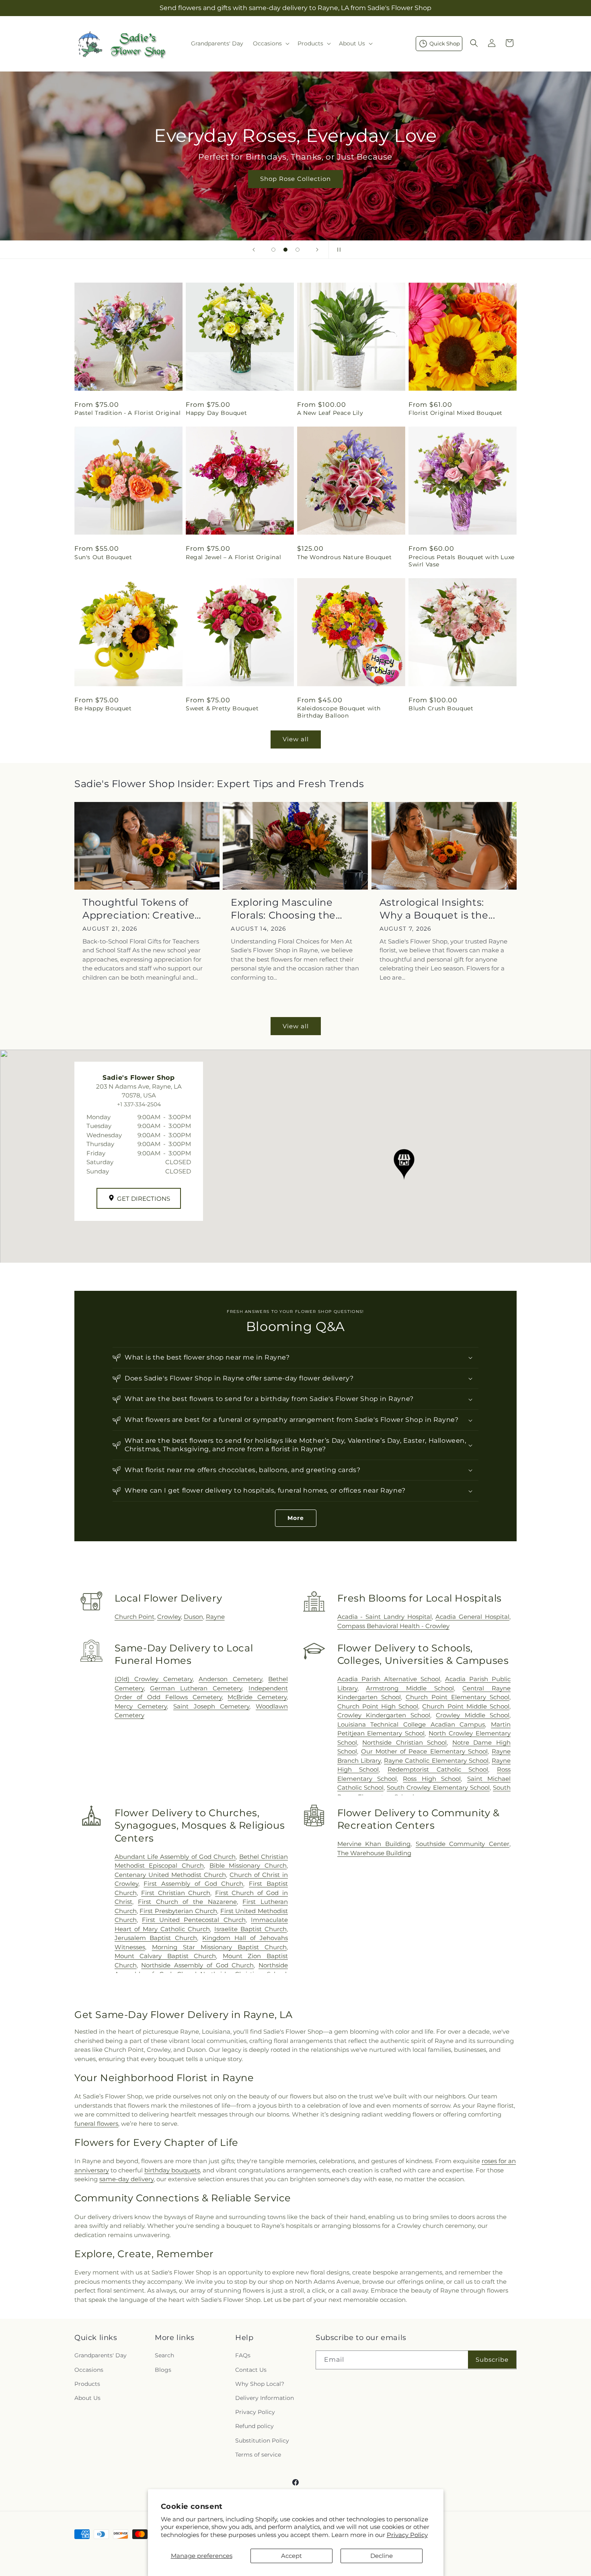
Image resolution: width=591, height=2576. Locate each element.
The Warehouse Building (374, 1853)
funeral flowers (96, 2124)
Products (87, 2384)
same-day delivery (126, 2179)
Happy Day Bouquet (216, 413)
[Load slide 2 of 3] (285, 250)
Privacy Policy (407, 2535)
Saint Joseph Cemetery (211, 1706)
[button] (270, 43)
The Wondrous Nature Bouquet (344, 557)
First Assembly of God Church (193, 1884)
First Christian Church (176, 1893)
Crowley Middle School (473, 1715)
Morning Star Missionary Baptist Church (219, 1947)
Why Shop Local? (260, 2384)
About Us (87, 2398)
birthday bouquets (172, 2170)
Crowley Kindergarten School (384, 1715)
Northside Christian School (404, 1742)
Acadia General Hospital (472, 1617)
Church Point (134, 1617)
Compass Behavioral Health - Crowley (393, 1626)
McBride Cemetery (257, 1697)
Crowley (169, 1617)
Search (164, 2356)
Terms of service (258, 2455)
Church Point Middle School (466, 1706)
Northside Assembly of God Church (197, 1965)
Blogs (163, 2370)
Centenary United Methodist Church (170, 1875)
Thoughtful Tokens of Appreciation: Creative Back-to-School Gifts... (139, 909)
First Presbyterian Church (178, 1911)
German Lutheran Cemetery (196, 1688)
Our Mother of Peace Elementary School (424, 1751)
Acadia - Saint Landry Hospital (385, 1617)
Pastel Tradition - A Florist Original (127, 413)
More (296, 1518)
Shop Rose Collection (295, 179)
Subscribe (492, 2360)
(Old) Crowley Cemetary (154, 1679)
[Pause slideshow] (337, 250)
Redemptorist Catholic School (438, 1769)
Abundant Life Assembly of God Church (175, 1857)
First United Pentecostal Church (194, 1920)
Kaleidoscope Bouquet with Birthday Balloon (339, 712)
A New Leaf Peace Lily (330, 413)
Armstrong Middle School (410, 1688)
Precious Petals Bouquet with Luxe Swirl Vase (462, 561)
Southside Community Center (463, 1844)
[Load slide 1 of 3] (273, 250)
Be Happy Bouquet (103, 708)
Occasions (89, 2370)
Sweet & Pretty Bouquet (222, 708)
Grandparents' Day (101, 2356)
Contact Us (251, 2370)
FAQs (243, 2356)
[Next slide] (317, 250)
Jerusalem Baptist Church (156, 1938)
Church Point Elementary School (458, 1697)
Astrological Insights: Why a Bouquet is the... (437, 909)
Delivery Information (265, 2398)
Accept (291, 2556)
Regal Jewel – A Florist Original (233, 557)
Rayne (215, 1617)
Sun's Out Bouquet (103, 557)
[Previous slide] (254, 250)
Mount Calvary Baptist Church (165, 1956)
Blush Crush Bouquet (441, 708)
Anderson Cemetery (230, 1679)
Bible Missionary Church (248, 1865)
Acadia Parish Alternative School (389, 1679)
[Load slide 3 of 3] (298, 250)
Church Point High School (378, 1706)
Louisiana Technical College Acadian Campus (411, 1724)
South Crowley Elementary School (438, 1787)
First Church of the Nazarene (187, 1902)
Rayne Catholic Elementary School (436, 1761)
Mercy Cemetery (141, 1706)
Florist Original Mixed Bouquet (456, 413)
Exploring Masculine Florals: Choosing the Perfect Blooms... (283, 909)
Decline (382, 2556)
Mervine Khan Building (374, 1844)
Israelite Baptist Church (250, 1929)
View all (296, 739)
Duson (193, 1617)
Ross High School (432, 1779)
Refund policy (254, 2426)
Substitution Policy (262, 2441)
